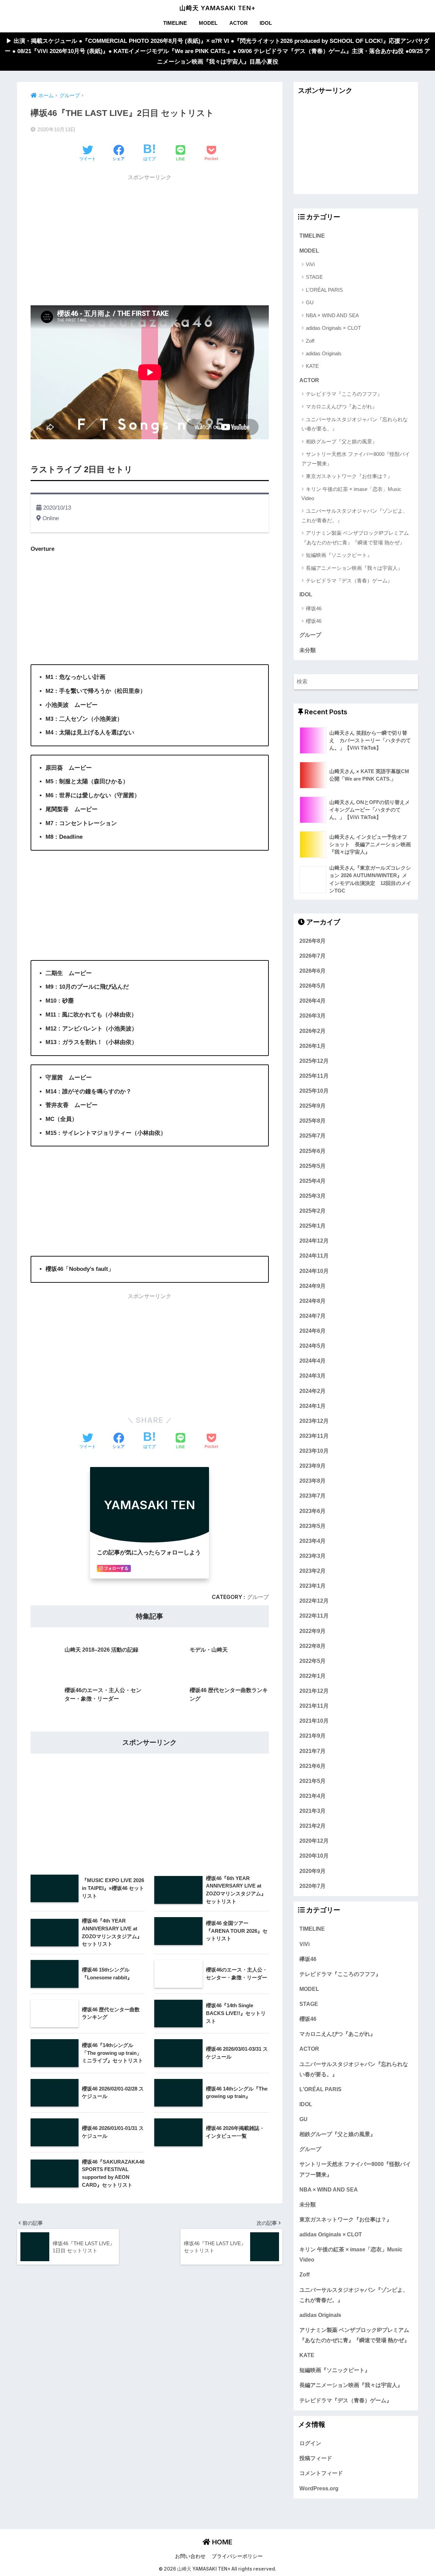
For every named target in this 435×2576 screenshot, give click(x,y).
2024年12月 (314, 1241)
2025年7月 (312, 1136)
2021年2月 (312, 1826)
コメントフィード (321, 2473)
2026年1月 (312, 1046)
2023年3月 (312, 1556)
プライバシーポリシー (237, 2556)
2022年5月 (312, 1661)
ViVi (310, 264)
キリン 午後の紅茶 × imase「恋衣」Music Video (351, 494)
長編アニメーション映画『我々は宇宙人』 (354, 568)
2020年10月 (314, 1856)
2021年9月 (312, 1736)
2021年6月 (312, 1766)
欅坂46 (314, 608)
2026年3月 (312, 1016)
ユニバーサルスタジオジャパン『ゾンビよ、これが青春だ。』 (355, 515)
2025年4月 (312, 1181)
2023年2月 (312, 1571)
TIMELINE (175, 23)
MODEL (208, 23)
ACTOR (239, 23)
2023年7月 (312, 1496)
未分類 (308, 650)
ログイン (310, 2443)
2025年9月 (312, 1106)
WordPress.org (319, 2488)
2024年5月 (312, 1346)
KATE (312, 366)
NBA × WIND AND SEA (332, 315)
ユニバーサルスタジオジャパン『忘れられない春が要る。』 (355, 424)
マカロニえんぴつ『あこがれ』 (342, 406)
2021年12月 (314, 1691)
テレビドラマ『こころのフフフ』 (344, 394)
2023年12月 (314, 1421)
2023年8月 (312, 1481)
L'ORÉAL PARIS (324, 290)
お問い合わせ (190, 2556)
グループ (258, 1597)
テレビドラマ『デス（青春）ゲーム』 (349, 581)
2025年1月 (312, 1226)
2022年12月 (314, 1601)
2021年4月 (312, 1796)
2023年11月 (314, 1436)
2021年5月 (312, 1781)
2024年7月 (312, 1316)
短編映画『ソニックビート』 (339, 555)
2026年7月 (312, 956)
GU (310, 302)
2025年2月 (312, 1211)
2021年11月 (314, 1706)
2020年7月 (312, 1886)
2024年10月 (314, 1271)
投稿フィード (316, 2458)
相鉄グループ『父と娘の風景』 (342, 441)
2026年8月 (312, 941)
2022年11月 (314, 1616)
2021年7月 (312, 1751)
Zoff (310, 341)
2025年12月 (314, 1061)
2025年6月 (312, 1151)
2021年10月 (314, 1721)
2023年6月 (312, 1511)
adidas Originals (324, 353)
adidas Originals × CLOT (333, 328)
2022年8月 (312, 1646)
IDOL (266, 23)
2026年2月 (312, 1031)
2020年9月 (312, 1871)
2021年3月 (312, 1811)
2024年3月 (312, 1376)
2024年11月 (314, 1256)
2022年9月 (312, 1631)
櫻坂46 (314, 621)
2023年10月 (314, 1451)
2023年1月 (312, 1586)
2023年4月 (312, 1541)
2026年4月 (312, 1001)
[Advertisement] (150, 233)
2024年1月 (312, 1406)
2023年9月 (312, 1466)
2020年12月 (314, 1841)
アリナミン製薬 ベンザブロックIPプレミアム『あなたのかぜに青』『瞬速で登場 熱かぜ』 (355, 538)
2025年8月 (312, 1121)
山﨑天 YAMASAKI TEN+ (217, 8)
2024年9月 (312, 1286)
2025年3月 (312, 1196)
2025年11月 (314, 1076)
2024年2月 (312, 1391)
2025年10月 (314, 1091)
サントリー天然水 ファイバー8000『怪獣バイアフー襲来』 (356, 459)
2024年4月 (312, 1361)
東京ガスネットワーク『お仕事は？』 (349, 476)
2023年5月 (312, 1526)
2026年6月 (312, 971)
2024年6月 (312, 1331)
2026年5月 (312, 986)
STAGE (314, 277)
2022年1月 (312, 1676)
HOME (221, 2542)
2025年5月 (312, 1166)
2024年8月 (312, 1301)
